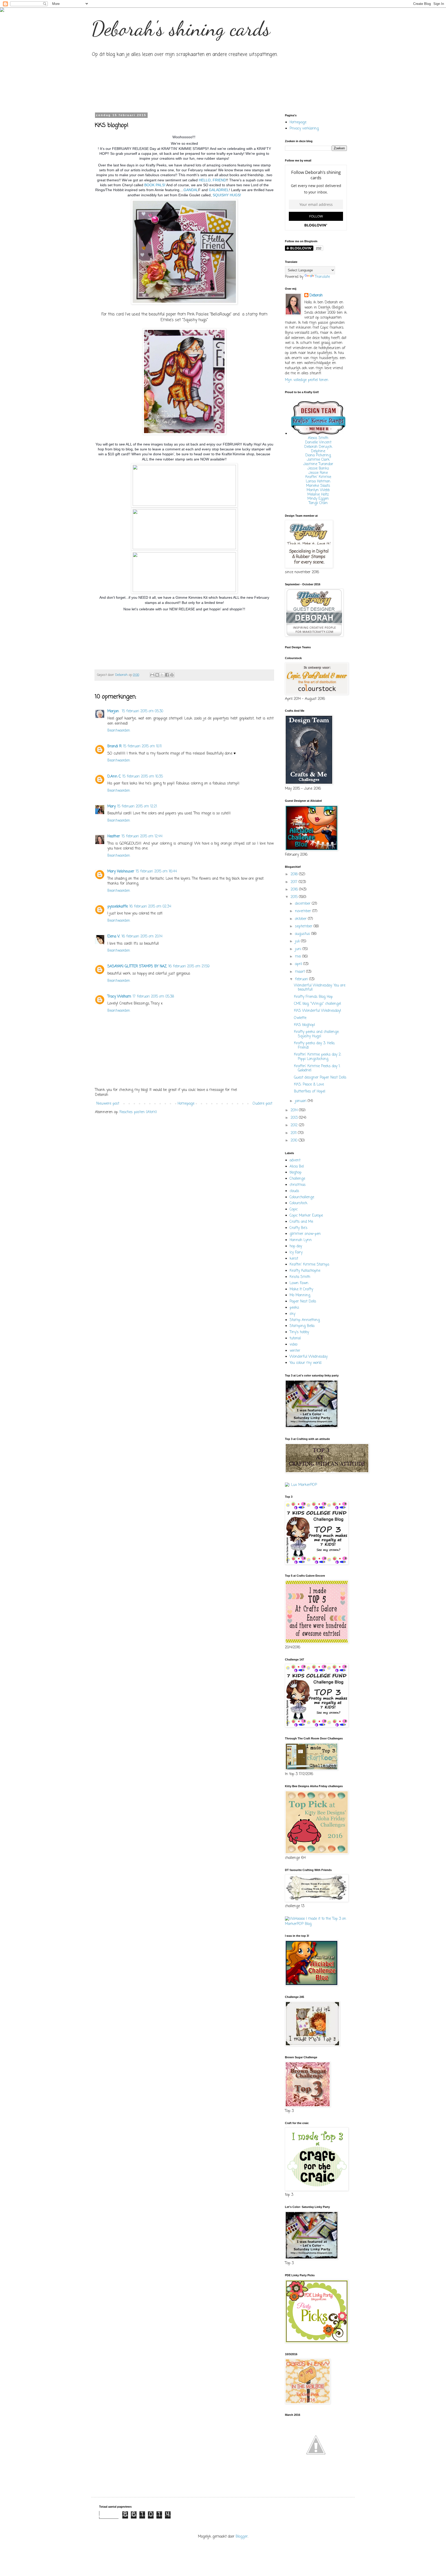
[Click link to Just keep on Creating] (316, 2470)
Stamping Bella (302, 1326)
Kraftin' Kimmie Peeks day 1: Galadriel (317, 1068)
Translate (322, 277)
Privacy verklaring (304, 129)
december (303, 904)
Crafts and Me (301, 1222)
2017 (295, 882)
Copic (294, 1209)
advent (295, 1160)
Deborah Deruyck (318, 447)
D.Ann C (114, 777)
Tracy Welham (119, 997)
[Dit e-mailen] (152, 675)
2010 (295, 1141)
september (304, 926)
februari (302, 979)
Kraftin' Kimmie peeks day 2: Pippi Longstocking (318, 1057)
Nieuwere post (108, 1104)
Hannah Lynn (301, 1240)
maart (301, 972)
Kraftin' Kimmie (318, 477)
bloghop (296, 1173)
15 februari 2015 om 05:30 (142, 711)
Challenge (297, 1179)
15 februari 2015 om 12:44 (142, 836)
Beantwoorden (119, 731)
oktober (301, 919)
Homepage (186, 1104)
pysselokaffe (118, 907)
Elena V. (114, 937)
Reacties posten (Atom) (138, 1112)
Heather (114, 836)
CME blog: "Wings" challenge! (318, 1004)
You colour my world (305, 1363)
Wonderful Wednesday (309, 1357)
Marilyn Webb (318, 490)
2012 (295, 1125)
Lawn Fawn (299, 1283)
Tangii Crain (318, 503)
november (304, 911)
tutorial (295, 1338)
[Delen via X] (162, 675)
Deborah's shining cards (181, 28)
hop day (296, 1246)
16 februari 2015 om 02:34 (150, 907)
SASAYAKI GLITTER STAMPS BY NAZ (137, 966)
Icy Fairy (296, 1253)
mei (299, 957)
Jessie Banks (318, 469)
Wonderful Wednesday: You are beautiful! (320, 988)
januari (301, 1101)
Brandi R (114, 746)
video (293, 1345)
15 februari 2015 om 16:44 (156, 872)
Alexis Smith (318, 438)
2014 (295, 1110)
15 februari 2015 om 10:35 (143, 777)
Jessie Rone (318, 473)
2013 (295, 1118)
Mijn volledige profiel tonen (307, 380)
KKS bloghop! (305, 1025)
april (299, 964)
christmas (298, 1185)
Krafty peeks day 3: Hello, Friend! (314, 1046)
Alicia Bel (297, 1167)
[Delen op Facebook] (167, 675)
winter (295, 1351)
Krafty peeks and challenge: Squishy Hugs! (317, 1034)
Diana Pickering (318, 455)
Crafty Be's (298, 1228)
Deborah (316, 296)
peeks (294, 1308)
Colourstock (298, 1203)
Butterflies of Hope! (310, 1092)
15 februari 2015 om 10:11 (142, 746)
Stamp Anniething (305, 1320)
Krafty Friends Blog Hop (313, 997)
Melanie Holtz (318, 495)
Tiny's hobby (299, 1332)
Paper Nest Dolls (303, 1302)
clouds (294, 1191)
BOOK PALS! (155, 185)
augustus (303, 934)
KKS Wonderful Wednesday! (318, 1011)
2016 (295, 890)
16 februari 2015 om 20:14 (142, 937)
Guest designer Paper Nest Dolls (320, 1078)
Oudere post (262, 1104)
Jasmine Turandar (318, 464)
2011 (294, 1133)
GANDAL (191, 190)
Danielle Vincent (318, 443)
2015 (295, 897)
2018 (295, 874)
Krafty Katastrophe (305, 1271)
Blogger (242, 2537)
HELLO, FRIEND (212, 180)
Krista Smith (300, 1277)
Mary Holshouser (121, 872)
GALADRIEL (219, 190)
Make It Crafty (301, 1289)
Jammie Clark (318, 460)
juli (298, 941)
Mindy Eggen (318, 499)
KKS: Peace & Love (309, 1085)
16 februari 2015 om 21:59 (189, 966)
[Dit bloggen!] (157, 675)
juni (299, 949)
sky (292, 1314)
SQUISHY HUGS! (226, 195)
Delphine (318, 451)
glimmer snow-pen (305, 1234)
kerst (294, 1259)
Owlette (300, 1018)
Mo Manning (300, 1295)
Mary (111, 807)
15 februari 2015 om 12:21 (137, 807)
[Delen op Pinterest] (172, 675)
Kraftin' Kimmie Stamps (309, 1265)
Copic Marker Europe (306, 1216)
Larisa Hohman (318, 481)
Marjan (114, 711)
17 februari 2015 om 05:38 (153, 997)
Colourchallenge (302, 1197)
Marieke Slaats (318, 486)
